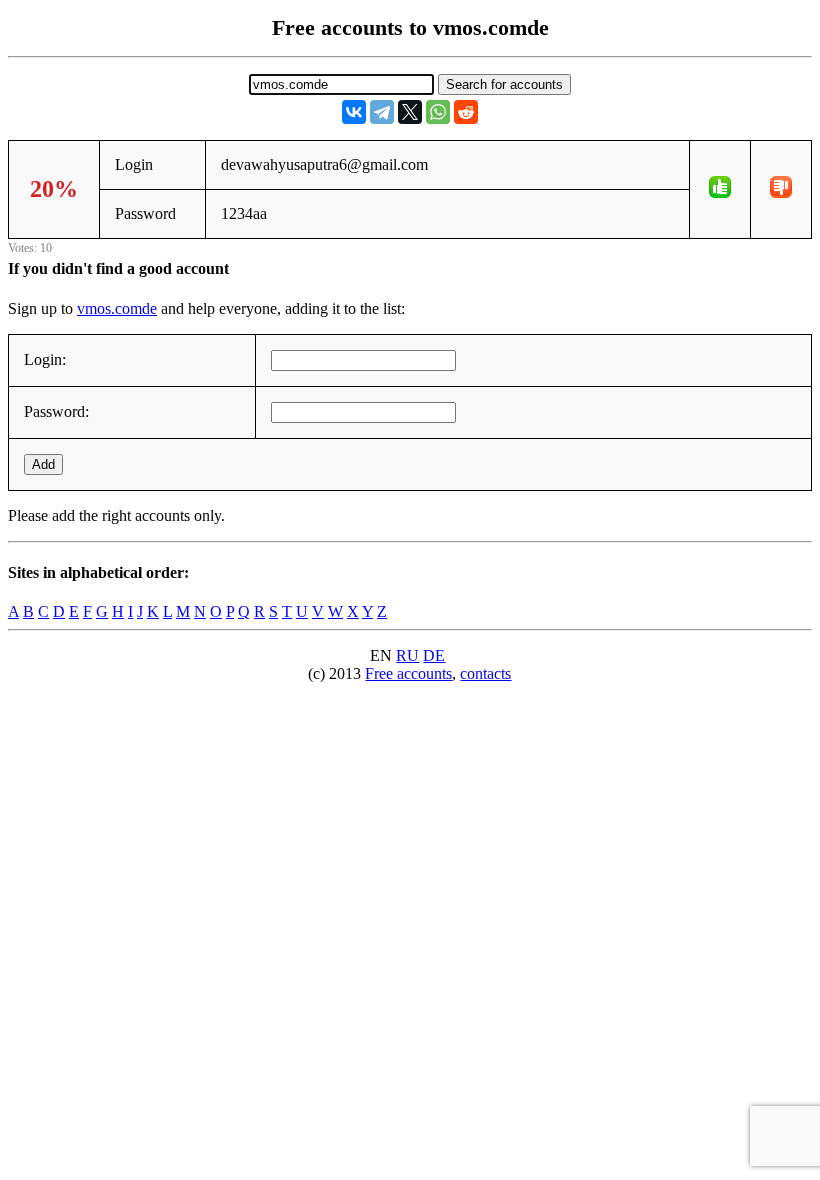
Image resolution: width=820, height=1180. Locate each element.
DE (434, 655)
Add (43, 464)
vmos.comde (117, 308)
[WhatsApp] (438, 112)
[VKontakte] (354, 112)
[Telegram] (382, 112)
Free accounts (408, 673)
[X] (410, 112)
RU (407, 655)
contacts (485, 673)
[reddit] (466, 112)
